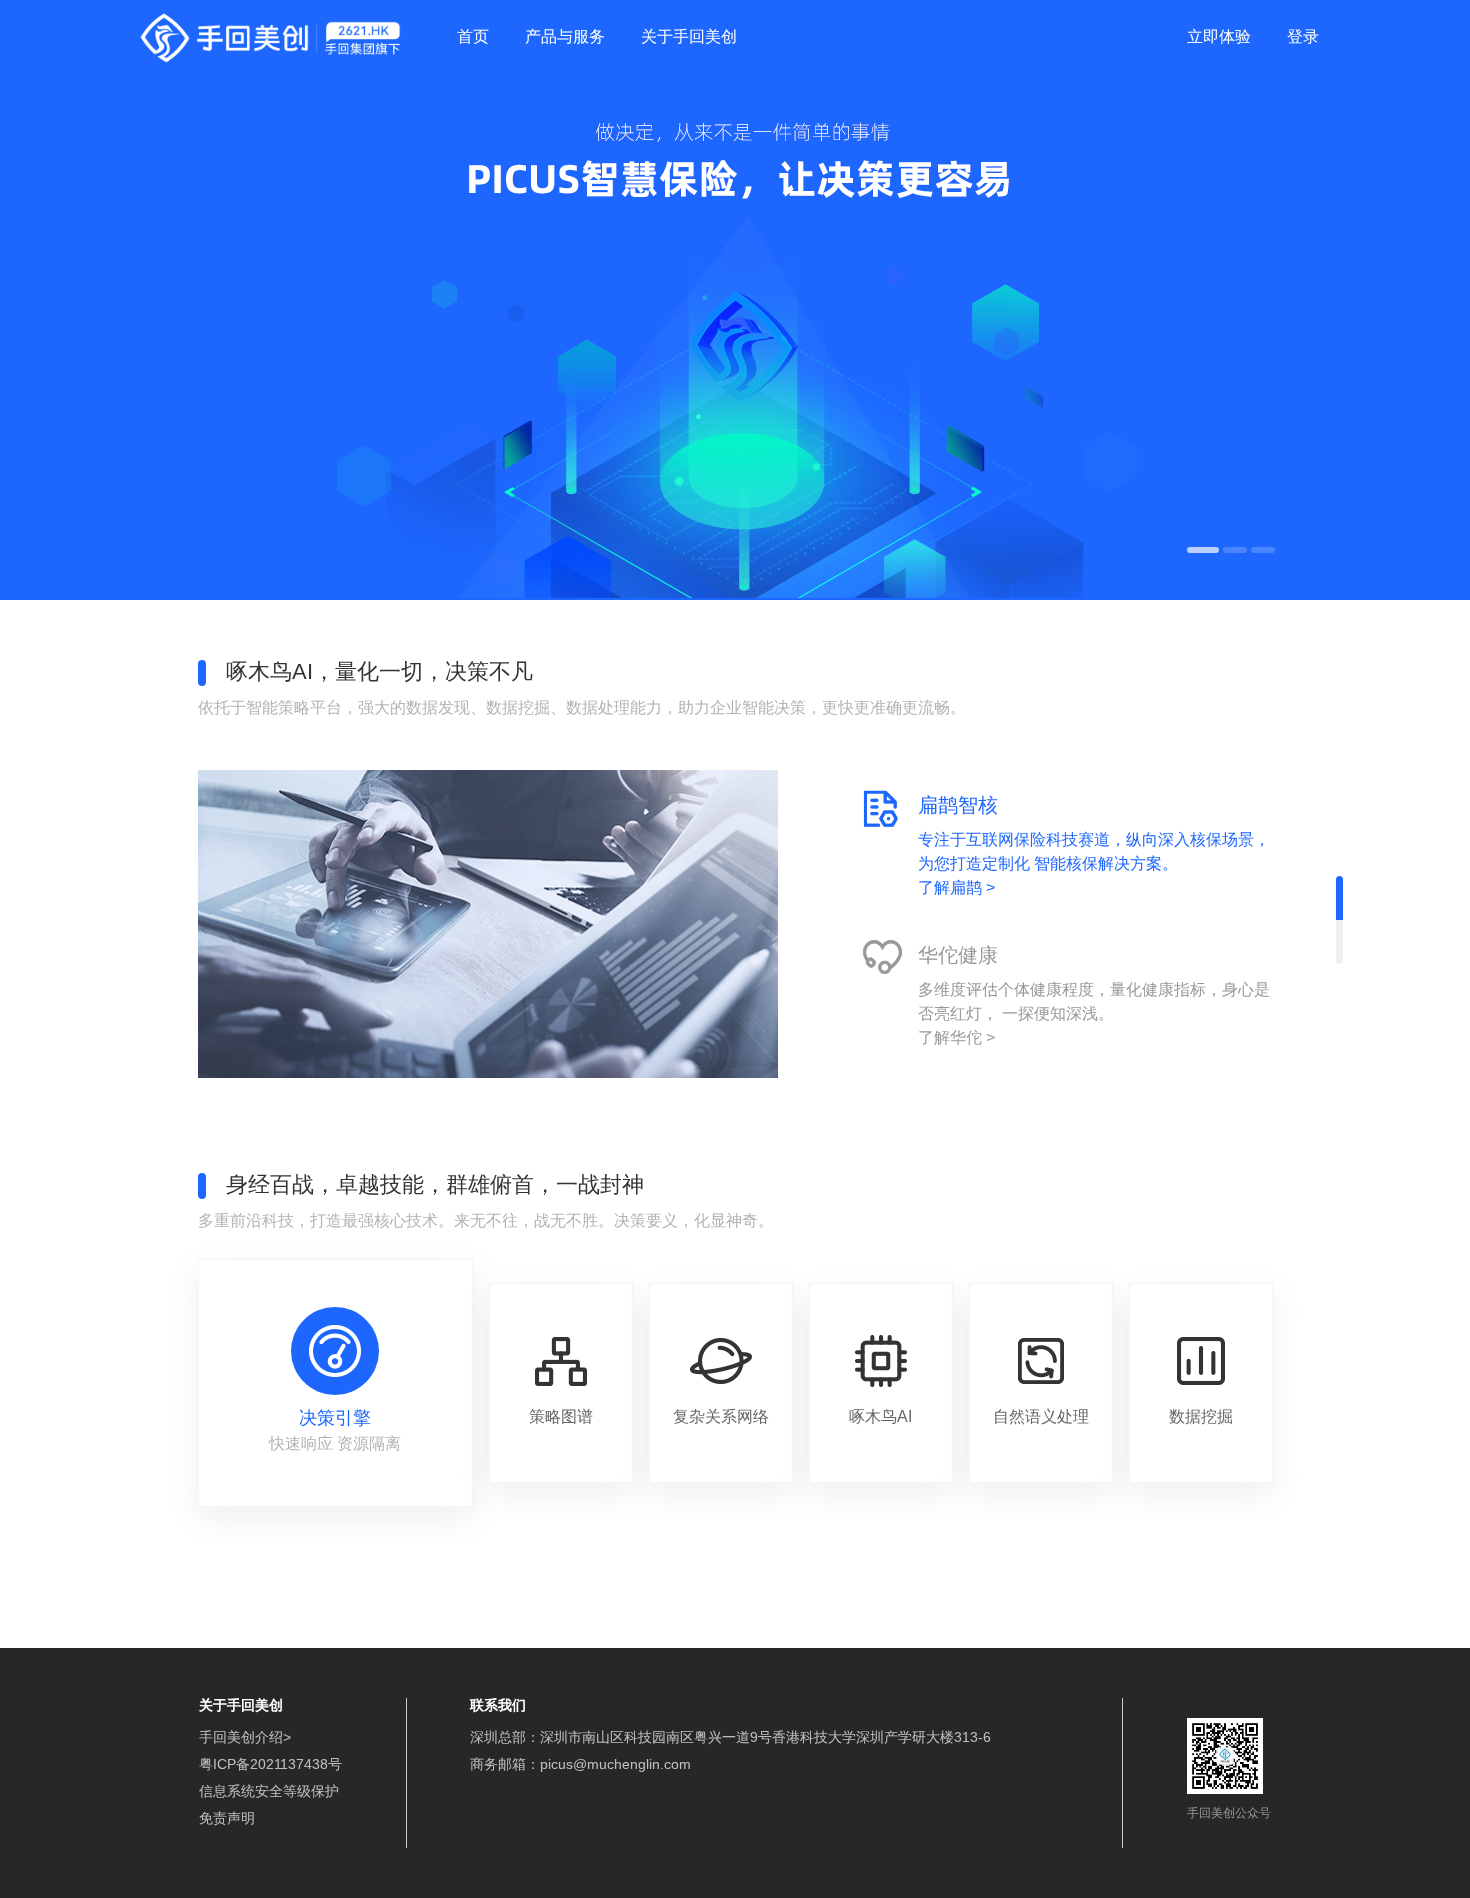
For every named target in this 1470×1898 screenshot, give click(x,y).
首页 (473, 36)
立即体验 (1219, 36)
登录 (1303, 36)
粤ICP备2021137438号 (270, 1764)
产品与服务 (565, 36)
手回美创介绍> (245, 1737)
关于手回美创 (689, 36)
